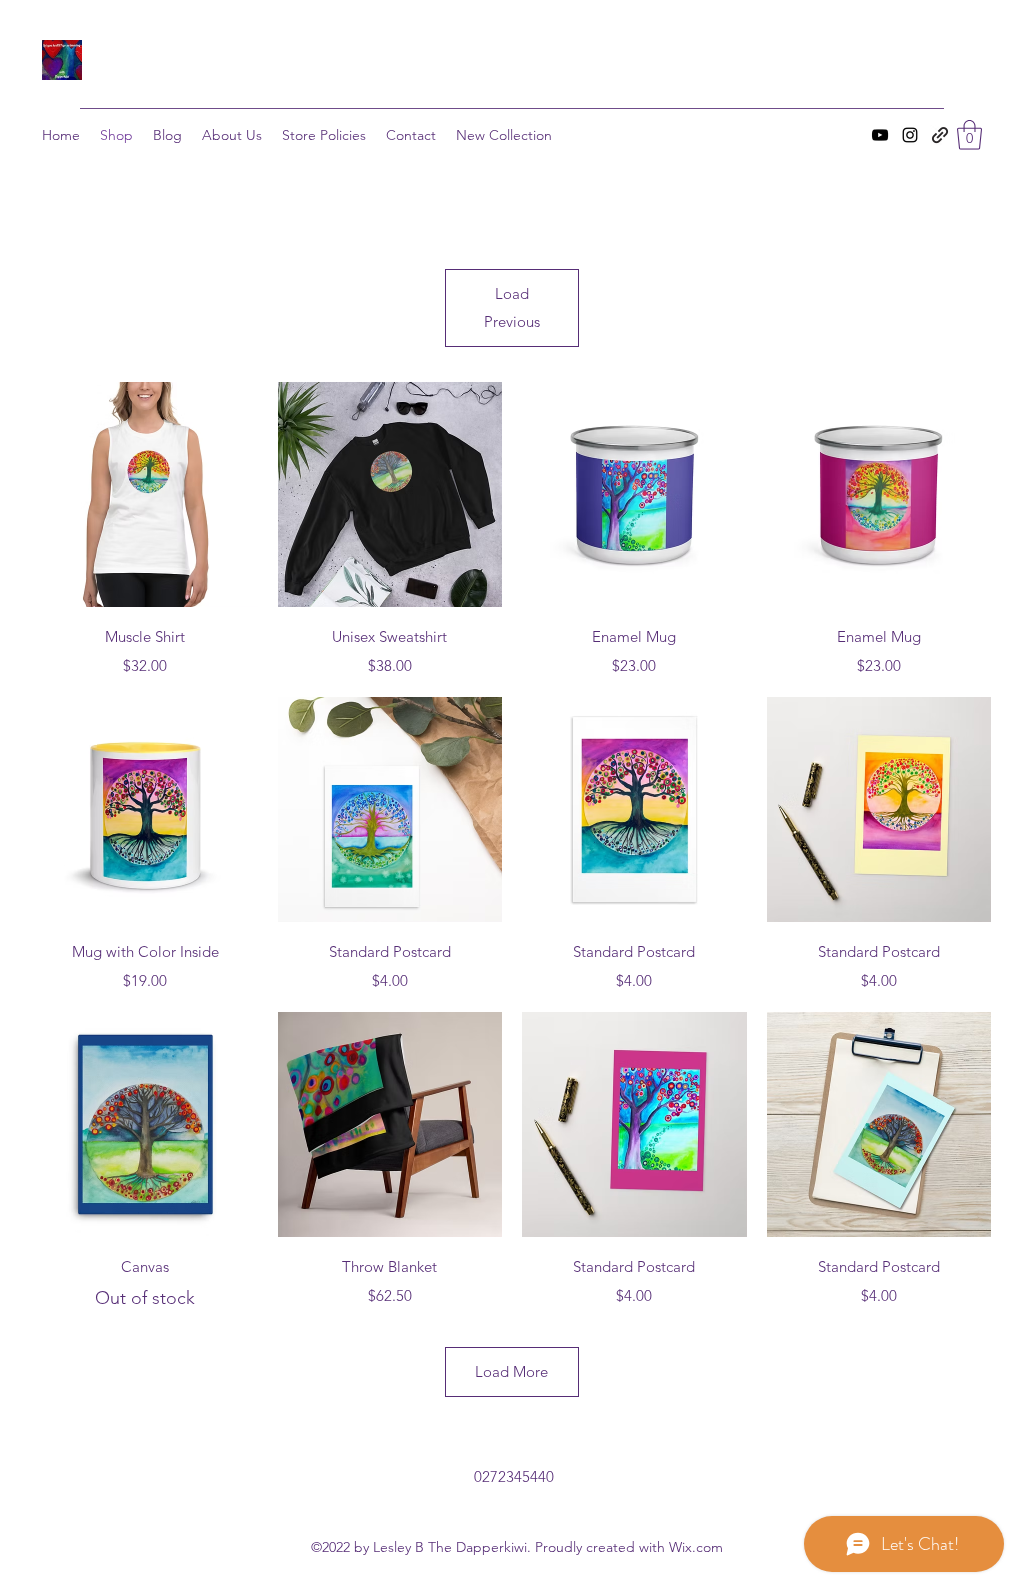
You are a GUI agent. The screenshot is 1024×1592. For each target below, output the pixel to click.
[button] (969, 135)
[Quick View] (145, 494)
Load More (511, 1371)
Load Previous (512, 307)
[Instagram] (910, 135)
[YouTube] (880, 135)
